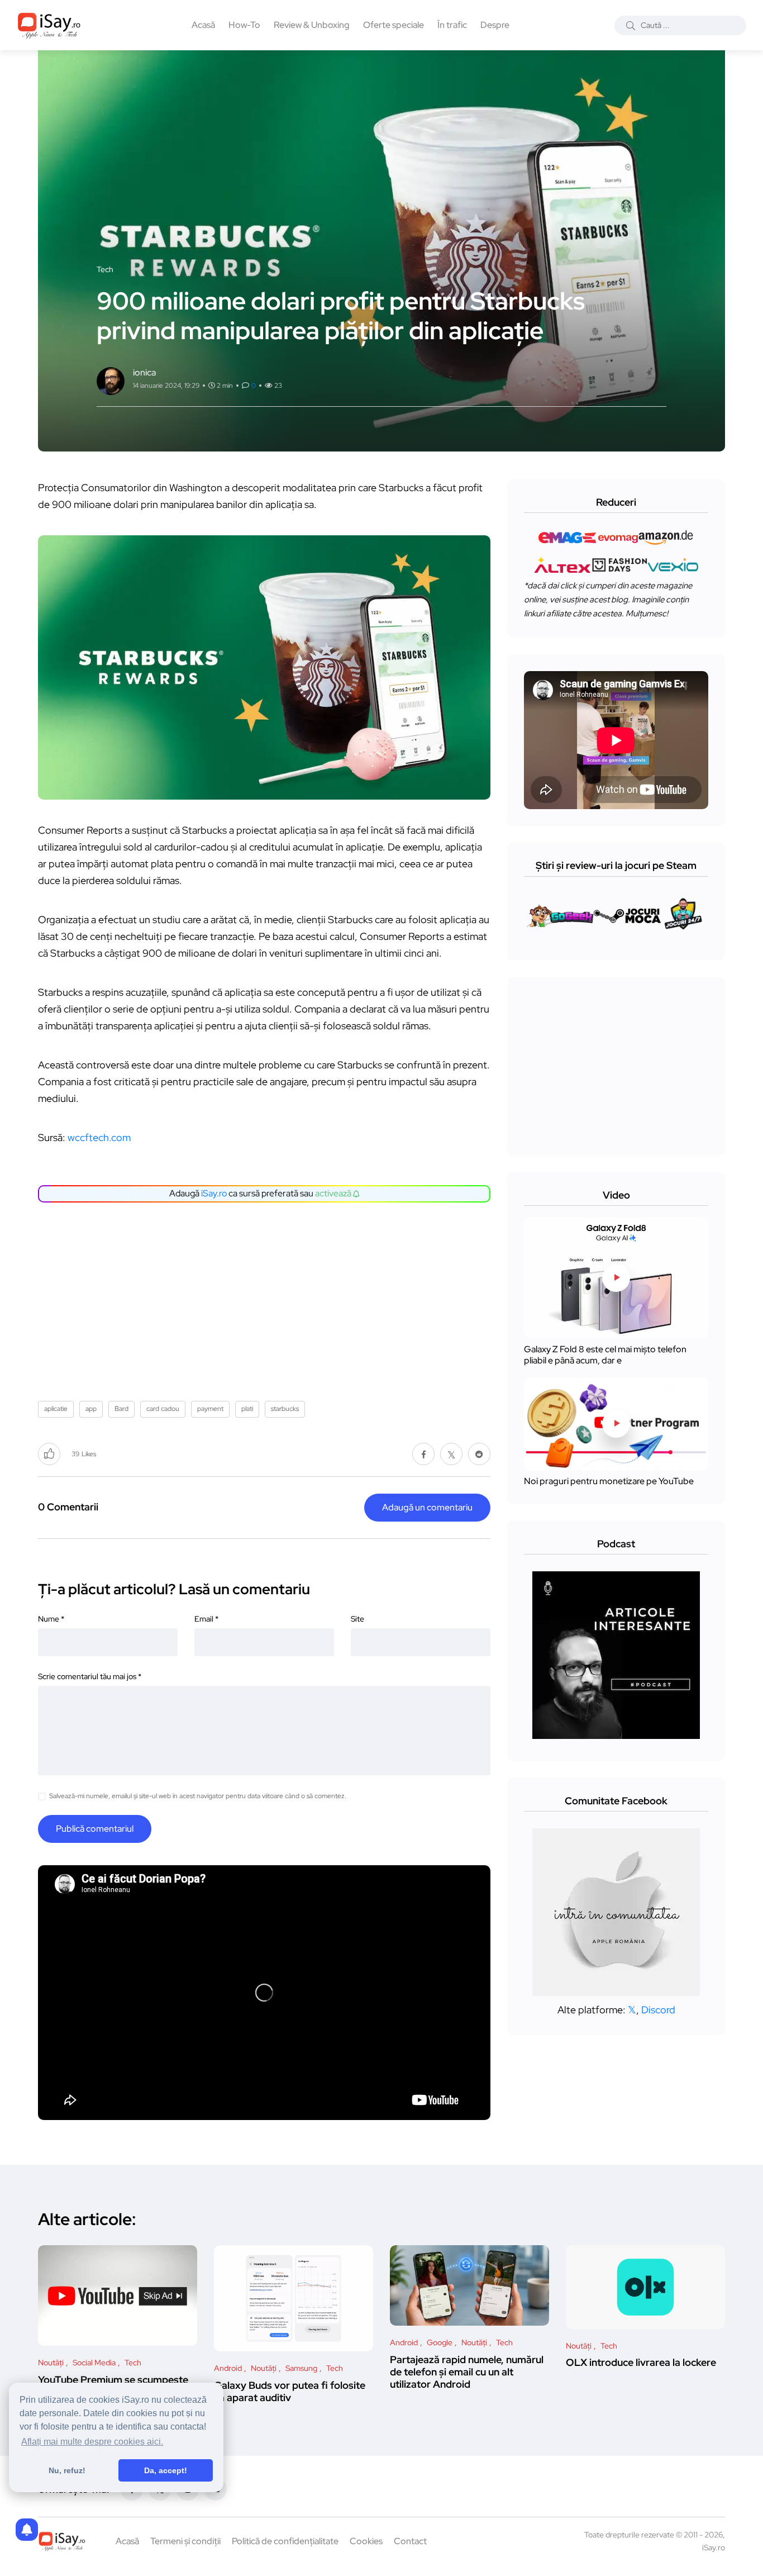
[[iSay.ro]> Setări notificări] (27, 2530)
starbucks (285, 1409)
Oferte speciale (394, 25)
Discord (658, 2010)
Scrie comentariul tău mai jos (90, 1676)
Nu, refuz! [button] (67, 2470)
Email (206, 1619)
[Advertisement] (267, 1297)
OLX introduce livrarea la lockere (641, 2363)
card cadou (163, 1409)
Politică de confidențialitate (285, 2541)
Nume (51, 1619)
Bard (121, 1409)
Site (357, 1619)
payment (210, 1409)
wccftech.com (99, 1137)
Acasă (203, 25)
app (91, 1409)
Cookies (366, 2541)
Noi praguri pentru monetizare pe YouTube (609, 1482)
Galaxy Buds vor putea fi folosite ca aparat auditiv (290, 2391)
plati (247, 1409)
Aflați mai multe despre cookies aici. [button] (92, 2442)
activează (334, 1193)
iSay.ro (214, 1193)
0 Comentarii (68, 1507)
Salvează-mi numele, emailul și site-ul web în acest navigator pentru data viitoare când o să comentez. (198, 1796)
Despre (495, 25)
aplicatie (56, 1409)
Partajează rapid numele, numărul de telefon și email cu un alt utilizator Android (467, 2372)
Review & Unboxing (312, 25)
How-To (244, 25)
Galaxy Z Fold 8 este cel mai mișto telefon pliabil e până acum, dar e (605, 1355)
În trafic (452, 25)
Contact (410, 2541)
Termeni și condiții (185, 2541)
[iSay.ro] (49, 25)
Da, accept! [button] (166, 2470)
